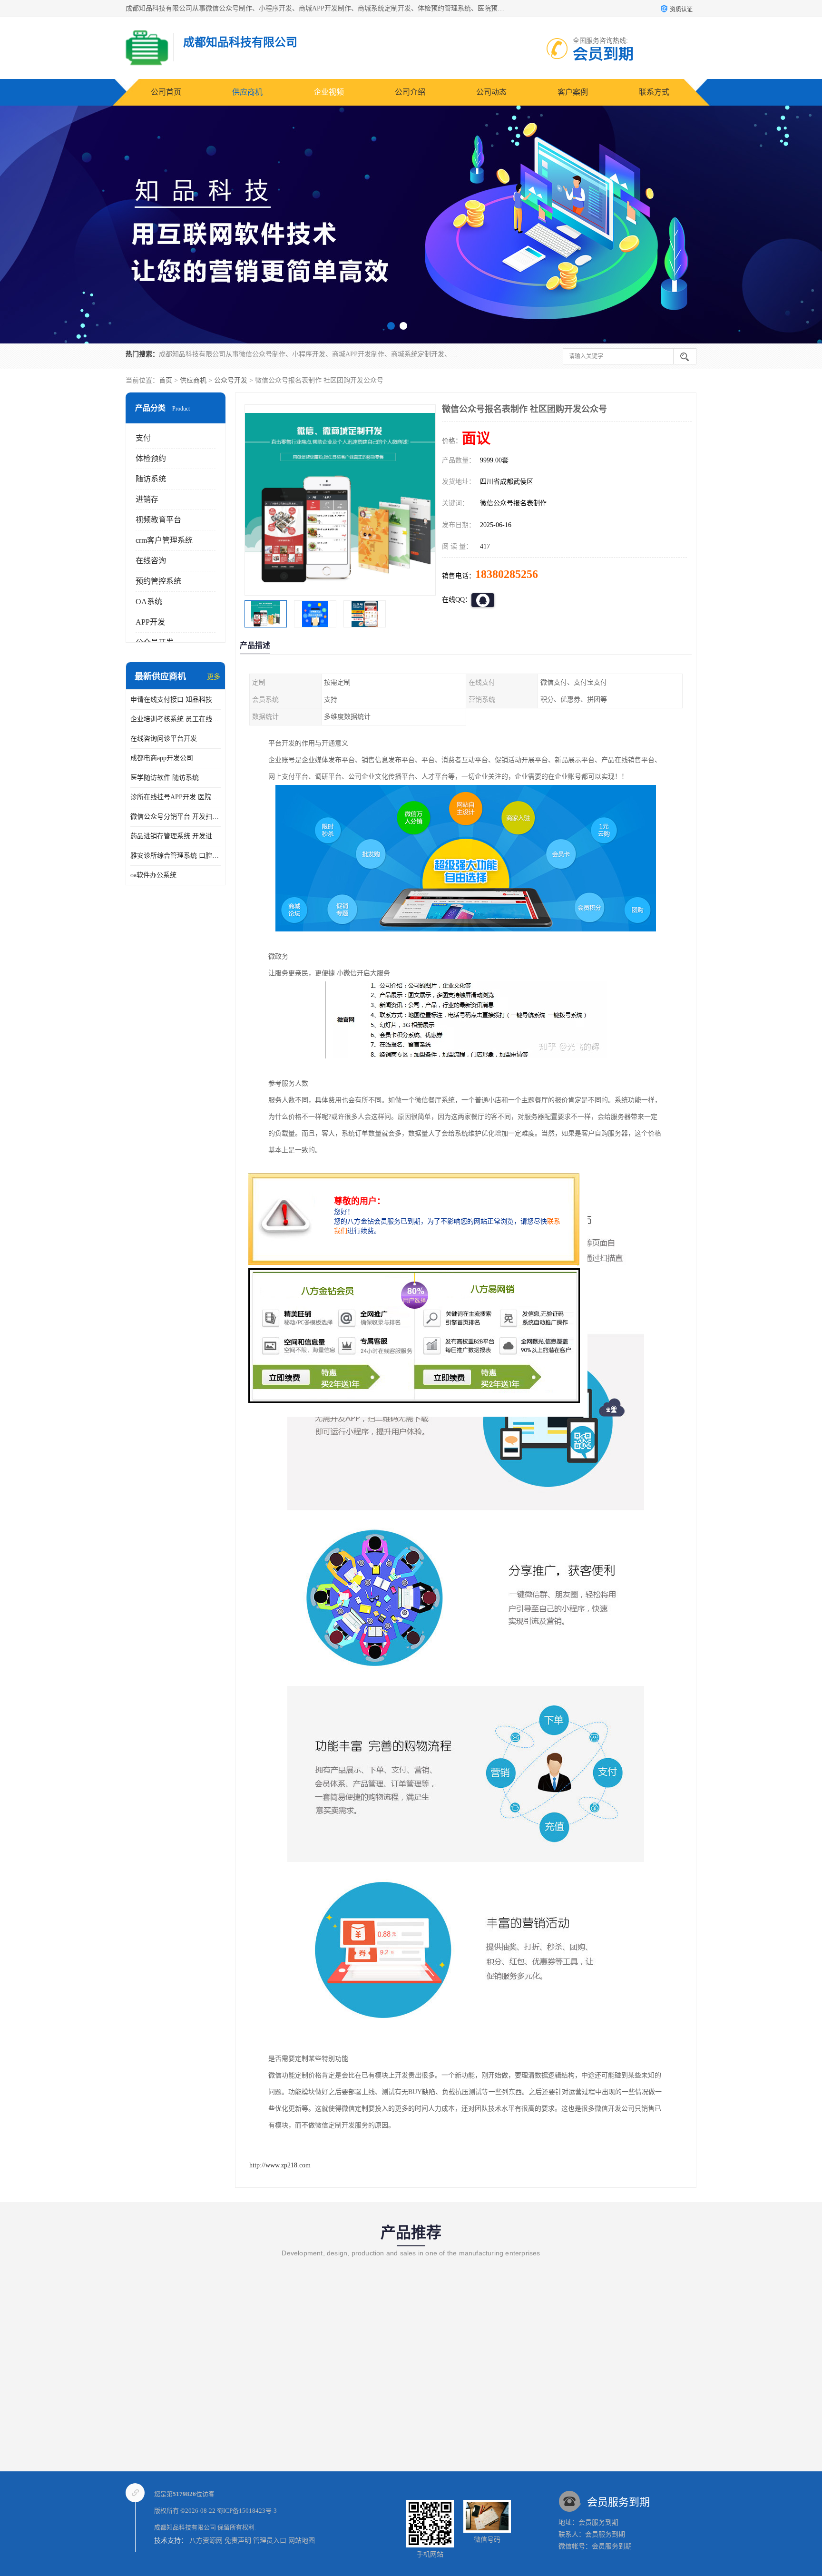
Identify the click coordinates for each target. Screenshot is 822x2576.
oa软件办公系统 (153, 875)
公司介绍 (410, 92)
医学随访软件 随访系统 (165, 778)
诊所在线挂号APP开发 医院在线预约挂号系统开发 (176, 797)
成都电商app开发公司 (162, 758)
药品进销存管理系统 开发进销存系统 (176, 836)
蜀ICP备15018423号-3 (247, 2511)
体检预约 (151, 458)
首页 (166, 380)
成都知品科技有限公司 (185, 2527)
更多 (214, 677)
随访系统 (151, 479)
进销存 (147, 499)
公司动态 (491, 92)
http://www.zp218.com (280, 2165)
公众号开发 (231, 380)
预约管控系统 (158, 581)
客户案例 (573, 92)
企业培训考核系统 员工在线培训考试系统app (176, 719)
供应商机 (247, 92)
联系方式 (654, 92)
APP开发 (150, 622)
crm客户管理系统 (164, 540)
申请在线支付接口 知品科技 (171, 700)
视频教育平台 (158, 520)
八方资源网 (206, 2541)
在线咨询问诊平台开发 (164, 739)
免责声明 (238, 2541)
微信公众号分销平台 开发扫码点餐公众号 (176, 817)
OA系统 (149, 602)
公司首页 (166, 92)
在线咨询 (151, 561)
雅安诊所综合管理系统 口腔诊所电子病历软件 (176, 856)
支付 (143, 438)
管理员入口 (270, 2541)
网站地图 (302, 2541)
